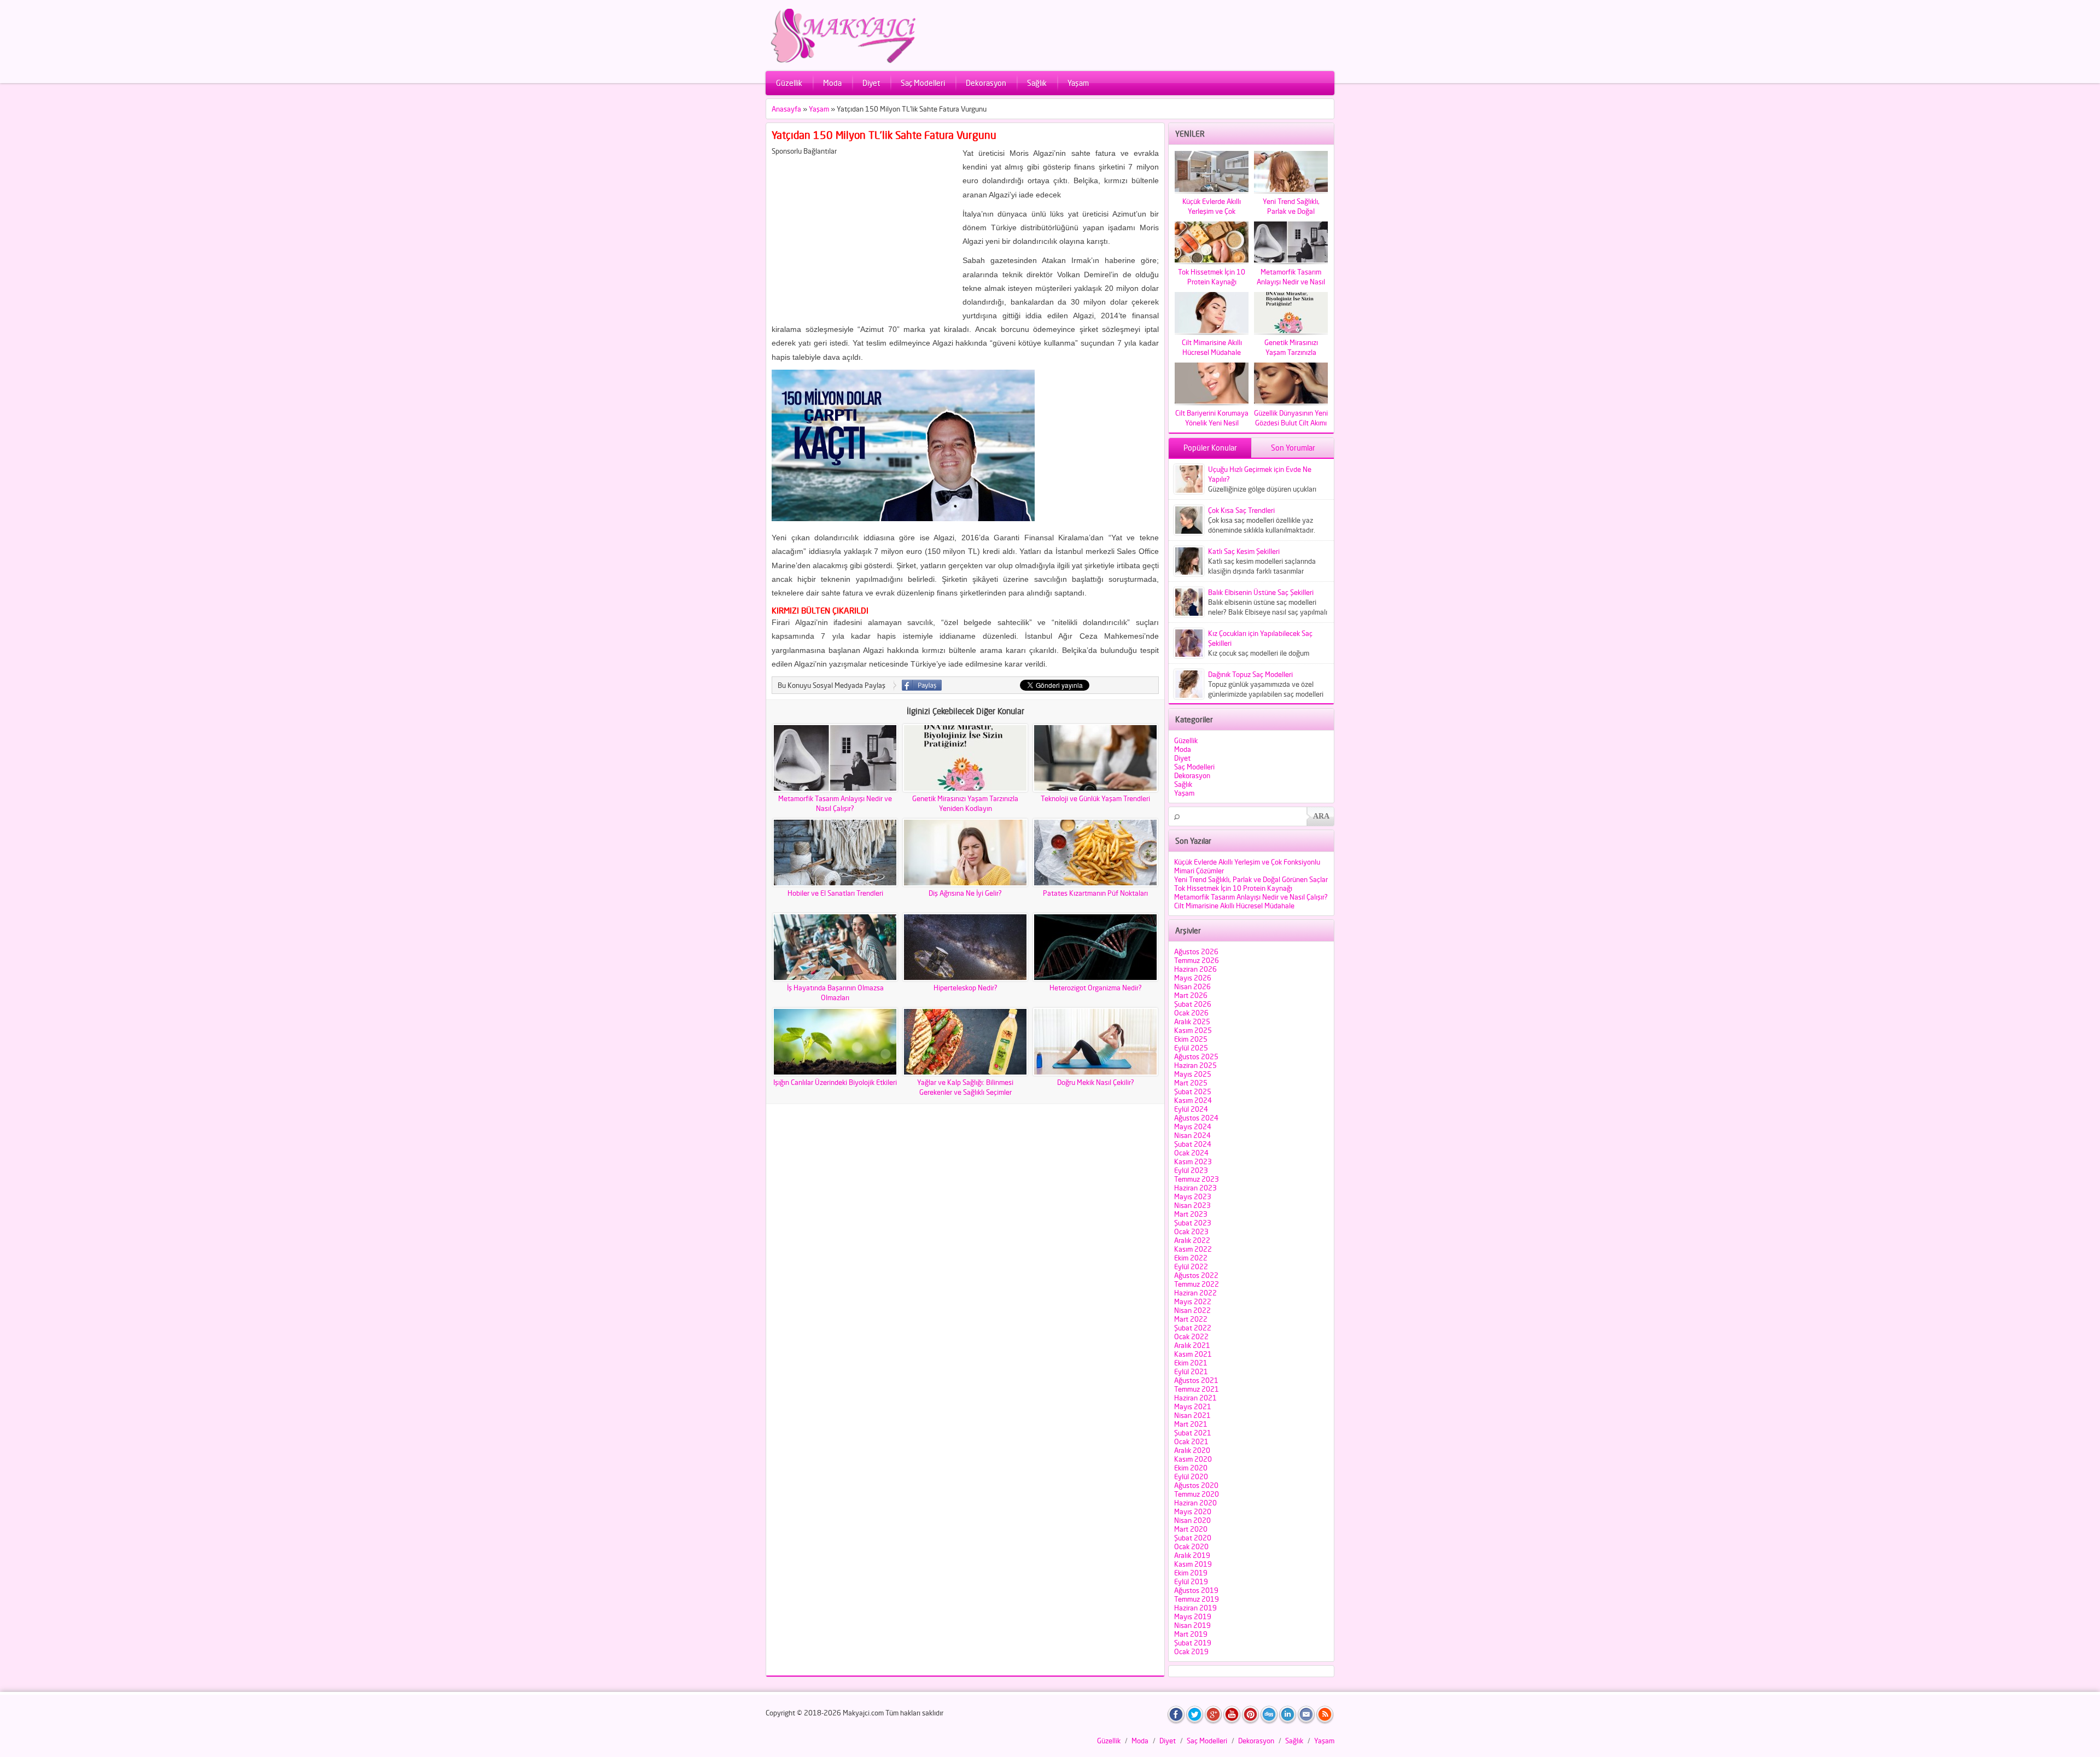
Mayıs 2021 (1193, 1406)
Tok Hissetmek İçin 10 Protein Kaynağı (1233, 888)
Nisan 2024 (1192, 1135)
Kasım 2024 (1193, 1100)
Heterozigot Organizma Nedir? (1096, 988)
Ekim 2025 (1191, 1039)
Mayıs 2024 (1193, 1126)
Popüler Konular (1210, 448)
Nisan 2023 (1192, 1205)
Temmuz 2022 (1197, 1284)
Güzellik (789, 83)
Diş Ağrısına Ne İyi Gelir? (965, 893)
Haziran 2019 (1195, 1608)
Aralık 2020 (1192, 1450)
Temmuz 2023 (1197, 1179)
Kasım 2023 (1193, 1161)
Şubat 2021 (1193, 1433)
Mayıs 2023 (1193, 1196)
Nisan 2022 (1192, 1310)
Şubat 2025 (1193, 1091)
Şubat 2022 (1193, 1328)
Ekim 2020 (1191, 1468)
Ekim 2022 (1191, 1258)
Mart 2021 (1191, 1424)
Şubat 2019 (1193, 1643)
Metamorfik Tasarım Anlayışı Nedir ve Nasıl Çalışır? (1251, 897)
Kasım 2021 (1193, 1354)
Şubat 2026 (1193, 1004)
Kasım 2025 (1193, 1030)
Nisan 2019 (1192, 1625)
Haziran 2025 (1195, 1065)
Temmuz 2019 (1197, 1599)
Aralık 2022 (1192, 1240)
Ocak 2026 (1191, 1013)
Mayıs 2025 (1193, 1074)
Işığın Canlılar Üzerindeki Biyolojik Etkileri (835, 1082)
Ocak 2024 (1191, 1153)
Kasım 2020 (1193, 1459)
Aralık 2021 (1192, 1345)
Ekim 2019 (1191, 1573)
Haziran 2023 (1195, 1188)
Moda (832, 83)
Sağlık (1037, 83)
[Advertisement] (864, 232)
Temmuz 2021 (1197, 1389)
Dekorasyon (986, 83)
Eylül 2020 (1191, 1476)
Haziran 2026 (1195, 969)
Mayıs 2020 (1193, 1511)
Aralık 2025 (1192, 1021)
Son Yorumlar (1293, 448)
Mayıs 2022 (1193, 1301)
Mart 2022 (1191, 1319)
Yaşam (1078, 83)
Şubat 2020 (1193, 1538)
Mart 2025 (1191, 1083)
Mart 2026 (1191, 995)
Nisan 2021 (1192, 1415)
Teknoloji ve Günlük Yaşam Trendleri (1095, 798)
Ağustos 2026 (1196, 952)
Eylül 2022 (1191, 1266)
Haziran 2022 (1195, 1293)
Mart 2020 (1191, 1529)
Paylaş (922, 685)
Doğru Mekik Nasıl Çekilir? (1096, 1082)
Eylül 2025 (1191, 1048)
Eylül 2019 (1191, 1581)
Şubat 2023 (1193, 1223)
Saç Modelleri (923, 83)
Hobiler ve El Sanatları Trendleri (835, 893)
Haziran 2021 (1195, 1398)
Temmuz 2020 (1197, 1494)
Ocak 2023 (1191, 1231)
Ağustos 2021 (1196, 1380)
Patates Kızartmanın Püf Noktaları (1095, 893)
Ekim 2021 (1191, 1363)
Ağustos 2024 (1196, 1118)
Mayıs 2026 (1193, 978)
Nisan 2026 (1192, 987)
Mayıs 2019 (1193, 1616)
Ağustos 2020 (1196, 1485)
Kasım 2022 (1193, 1249)
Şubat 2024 (1193, 1144)
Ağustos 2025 (1196, 1056)
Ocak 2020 (1191, 1546)
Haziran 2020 (1195, 1503)
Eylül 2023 (1191, 1170)
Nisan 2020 (1192, 1520)
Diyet (871, 83)
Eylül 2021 (1191, 1371)
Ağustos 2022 (1196, 1275)
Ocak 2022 (1191, 1336)
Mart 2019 (1191, 1634)
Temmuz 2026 (1197, 960)
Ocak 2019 (1191, 1651)
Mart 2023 (1191, 1214)
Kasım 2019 (1193, 1564)
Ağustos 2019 (1196, 1590)
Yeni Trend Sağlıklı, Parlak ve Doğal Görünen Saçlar (1251, 879)
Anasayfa (786, 109)
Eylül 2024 (1191, 1109)
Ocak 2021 (1191, 1441)
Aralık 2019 (1192, 1555)
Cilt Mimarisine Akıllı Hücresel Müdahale (1234, 906)
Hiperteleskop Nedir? (966, 988)
